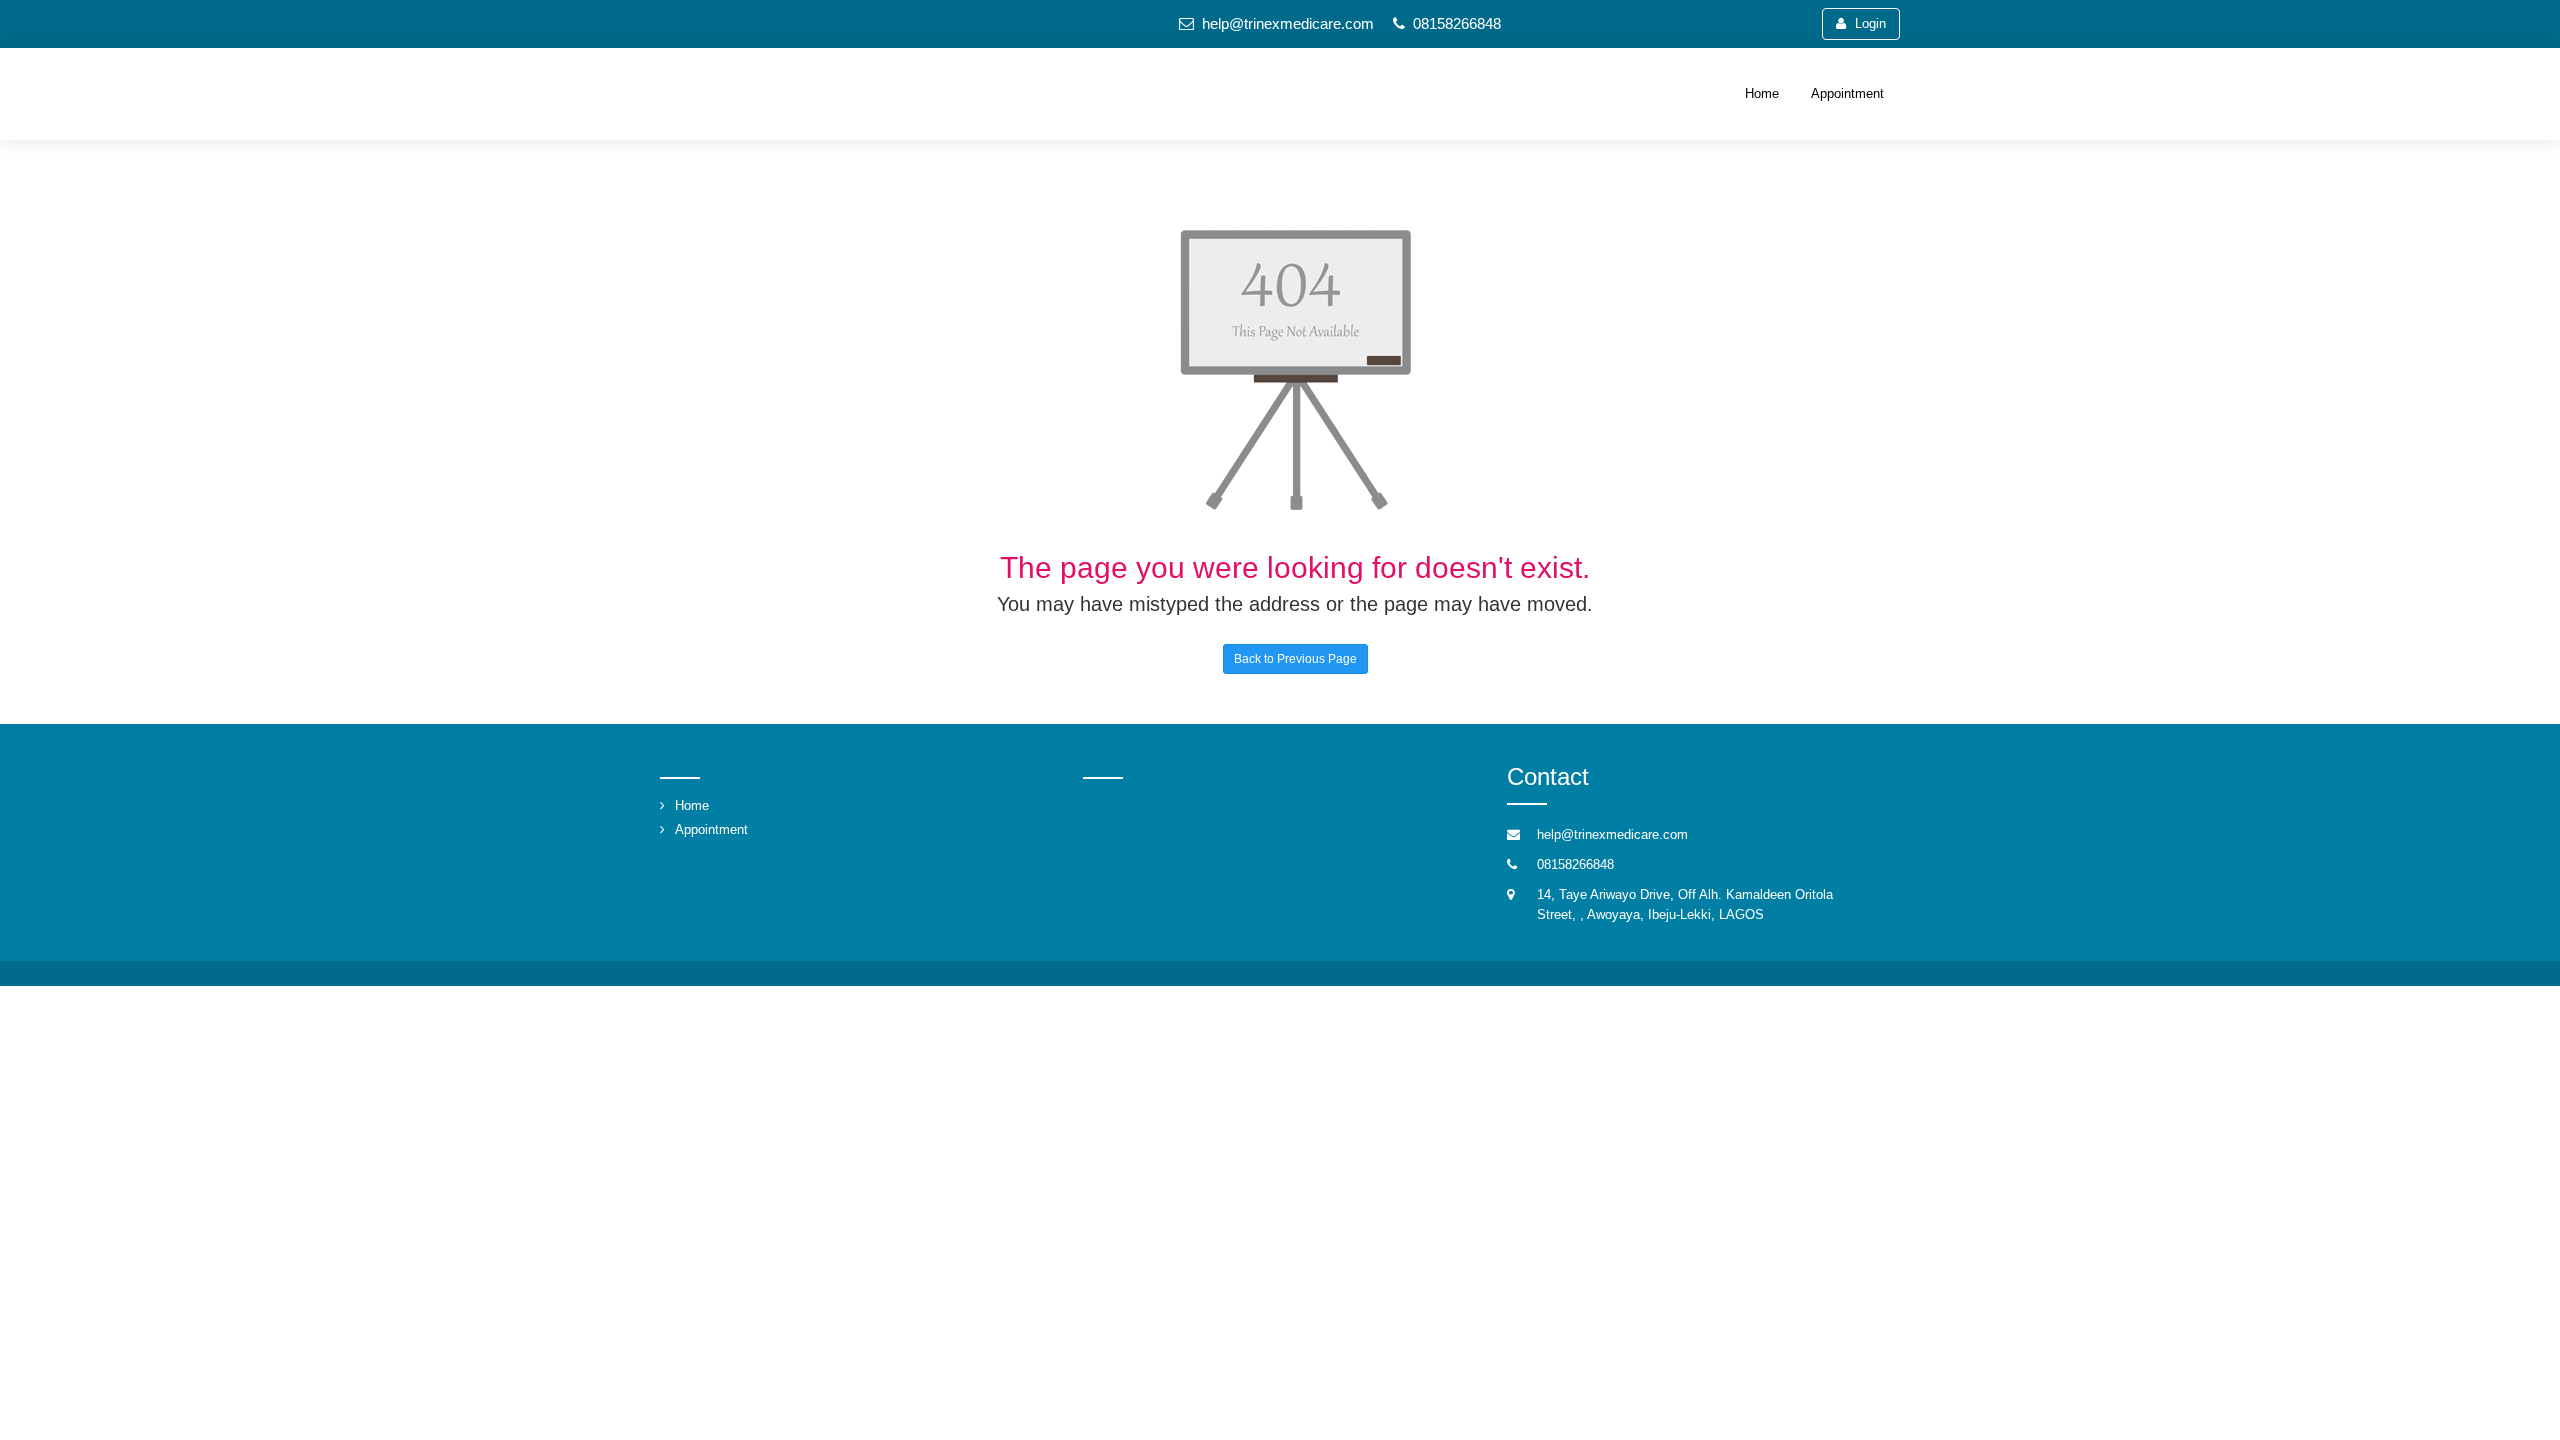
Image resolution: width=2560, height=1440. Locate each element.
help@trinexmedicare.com (1288, 23)
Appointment (1847, 93)
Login (1870, 23)
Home (1762, 93)
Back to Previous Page (1295, 659)
